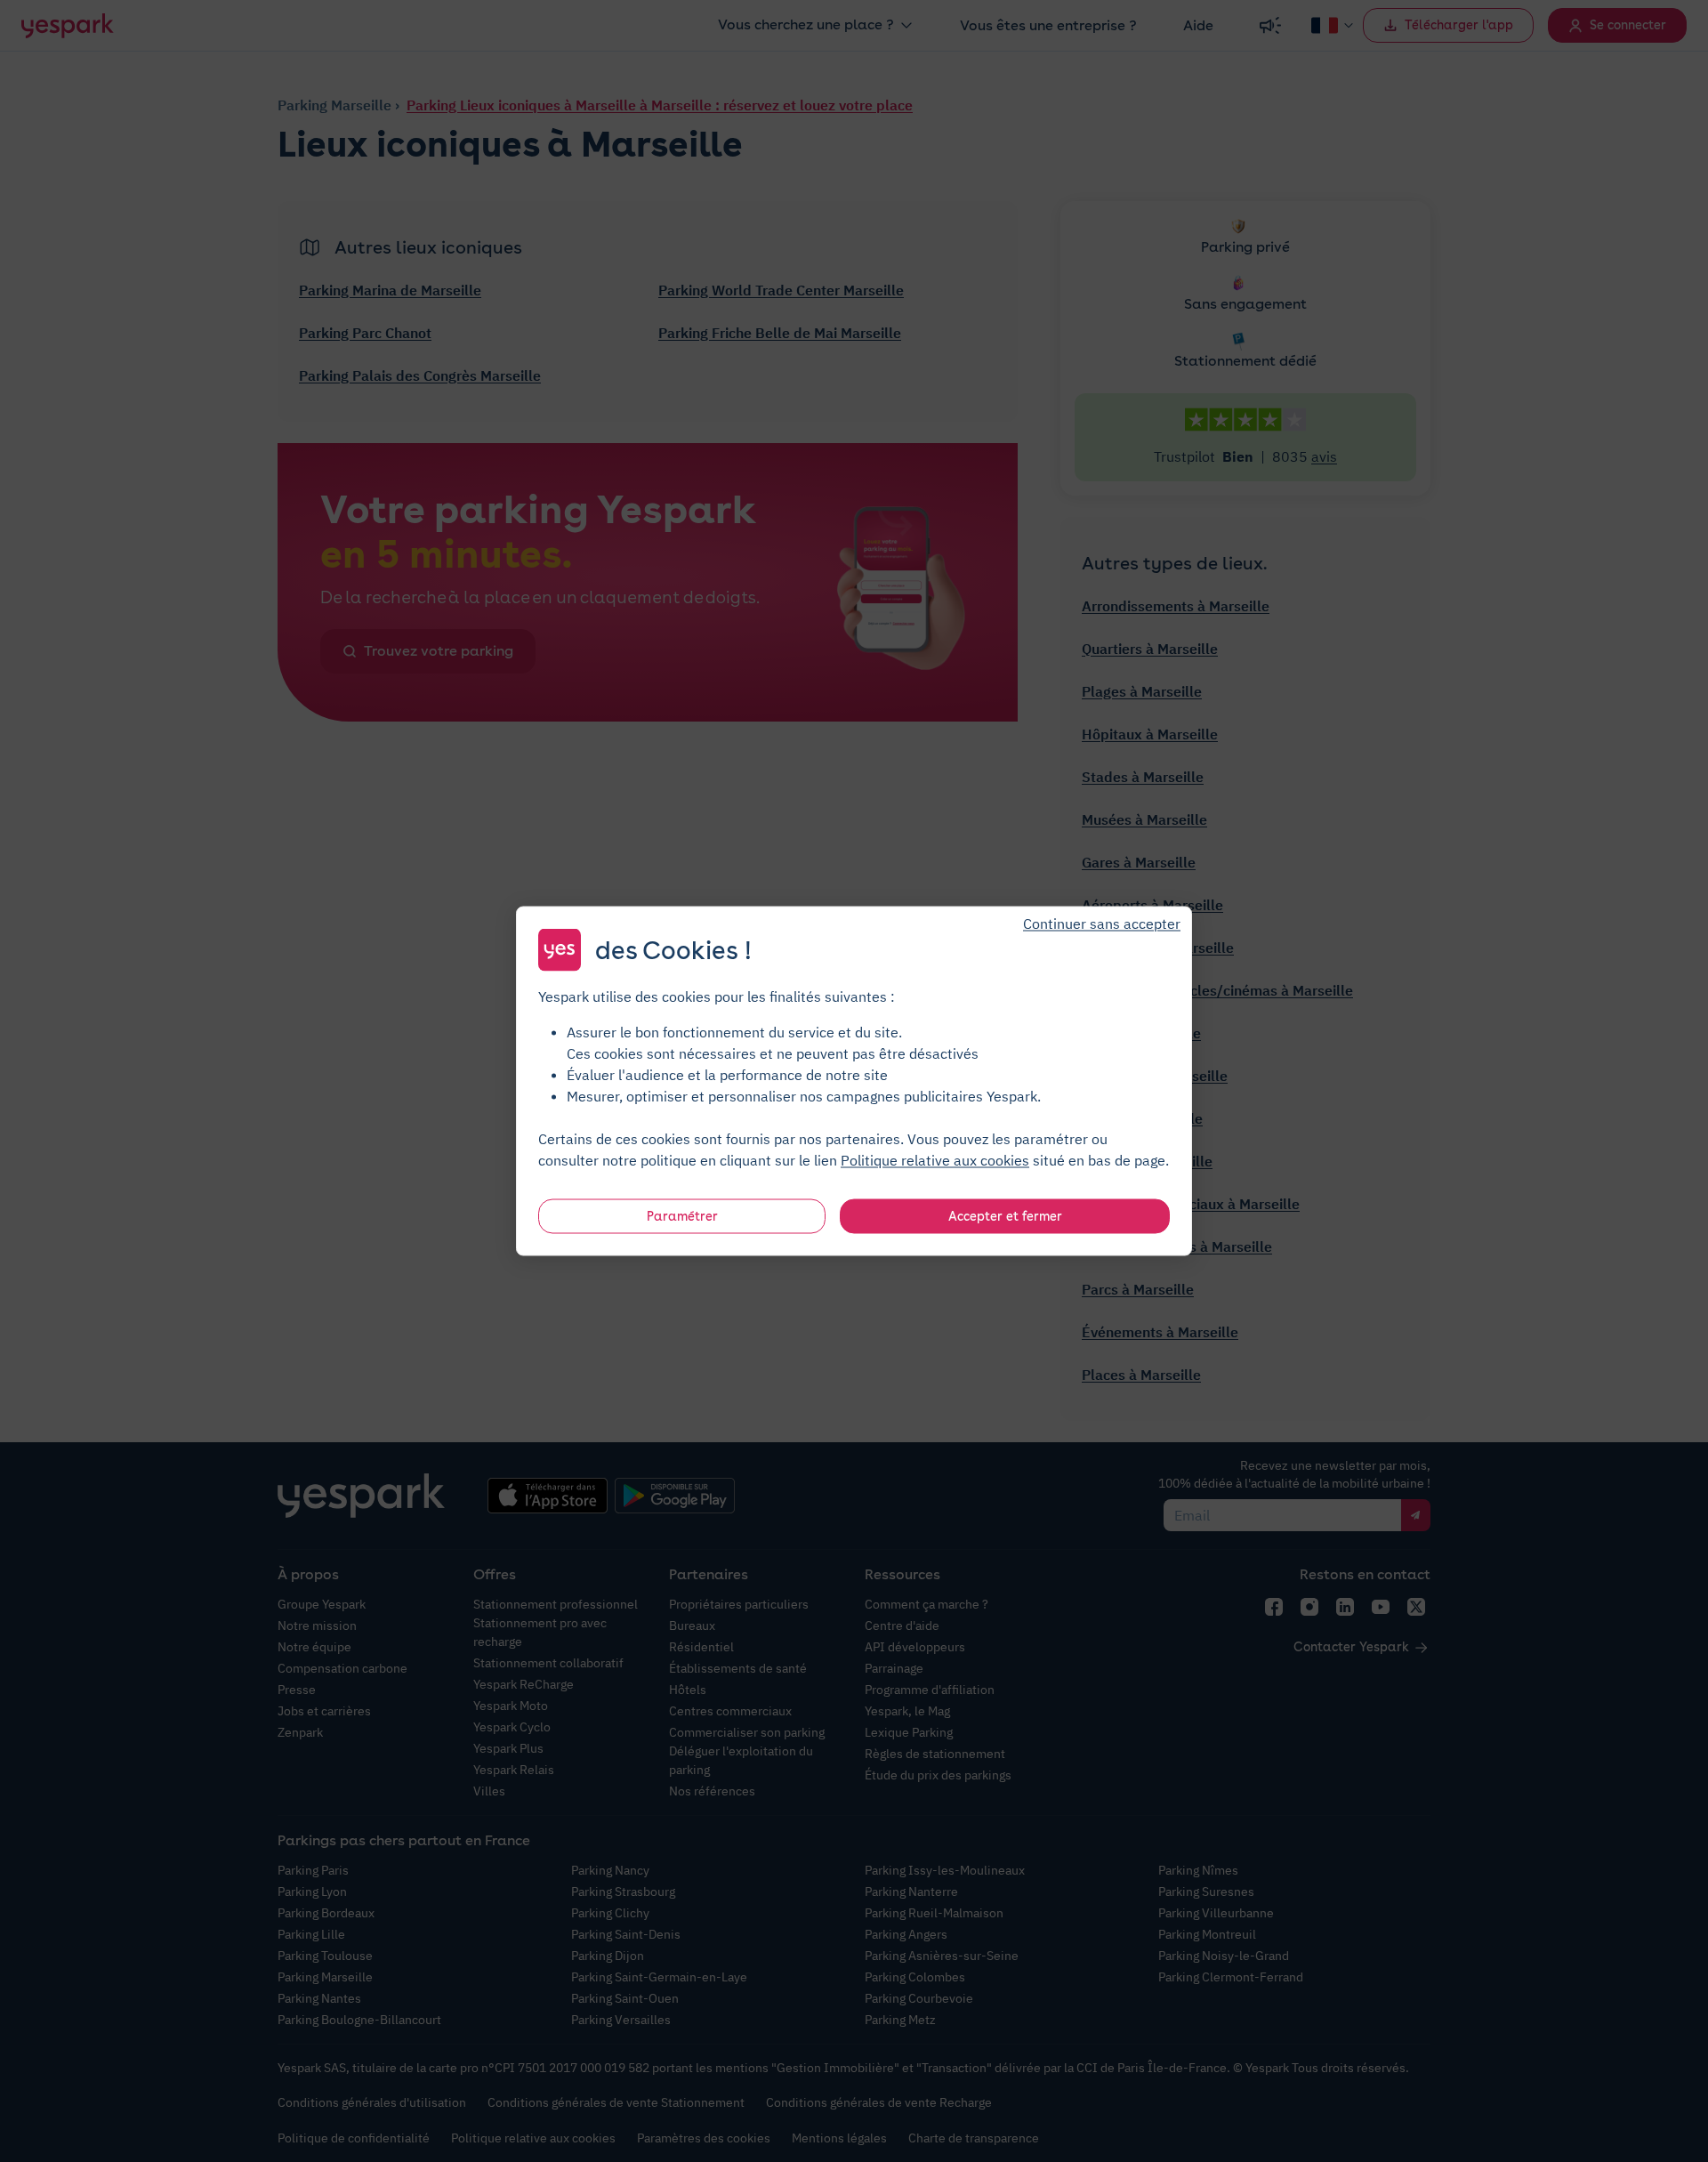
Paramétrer (682, 1216)
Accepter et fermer (1005, 1216)
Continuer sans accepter (1102, 924)
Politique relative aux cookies (935, 1160)
